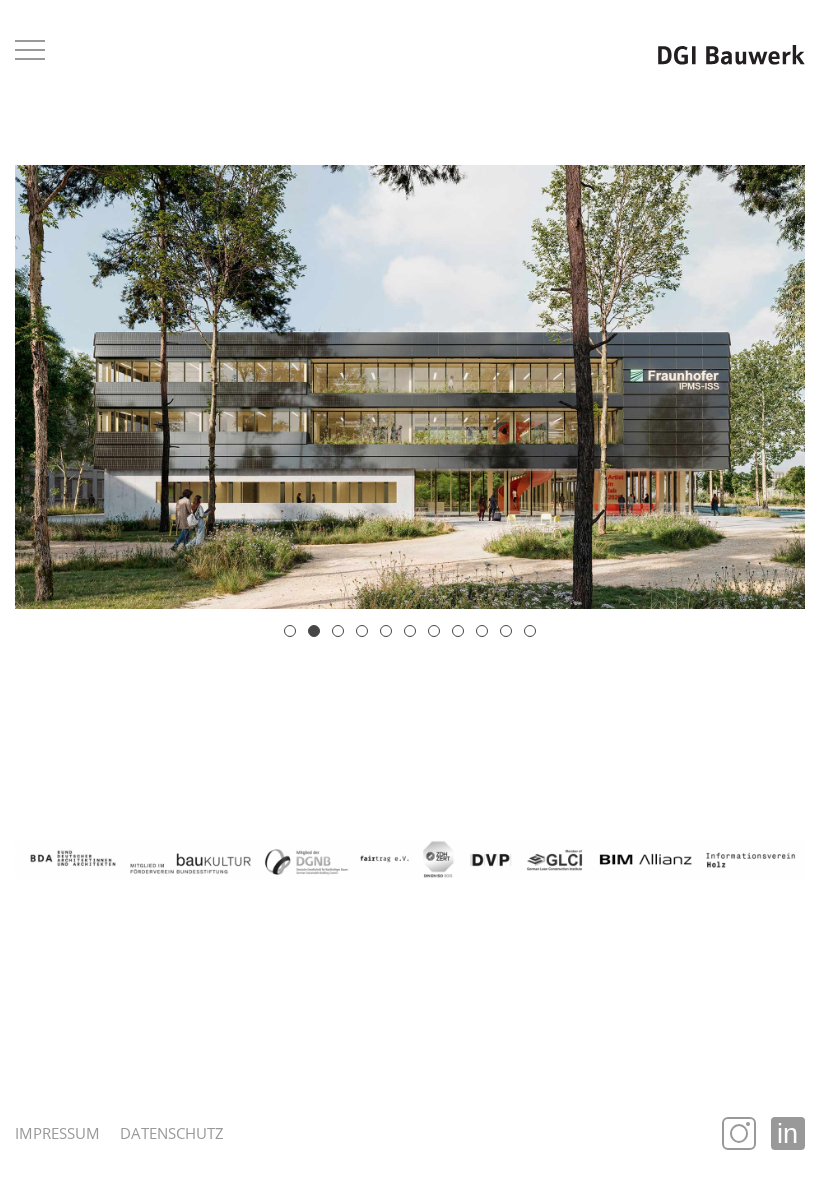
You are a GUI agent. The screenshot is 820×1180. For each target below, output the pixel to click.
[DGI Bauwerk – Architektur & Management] (731, 53)
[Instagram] (739, 1133)
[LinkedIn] (788, 1133)
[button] (290, 631)
